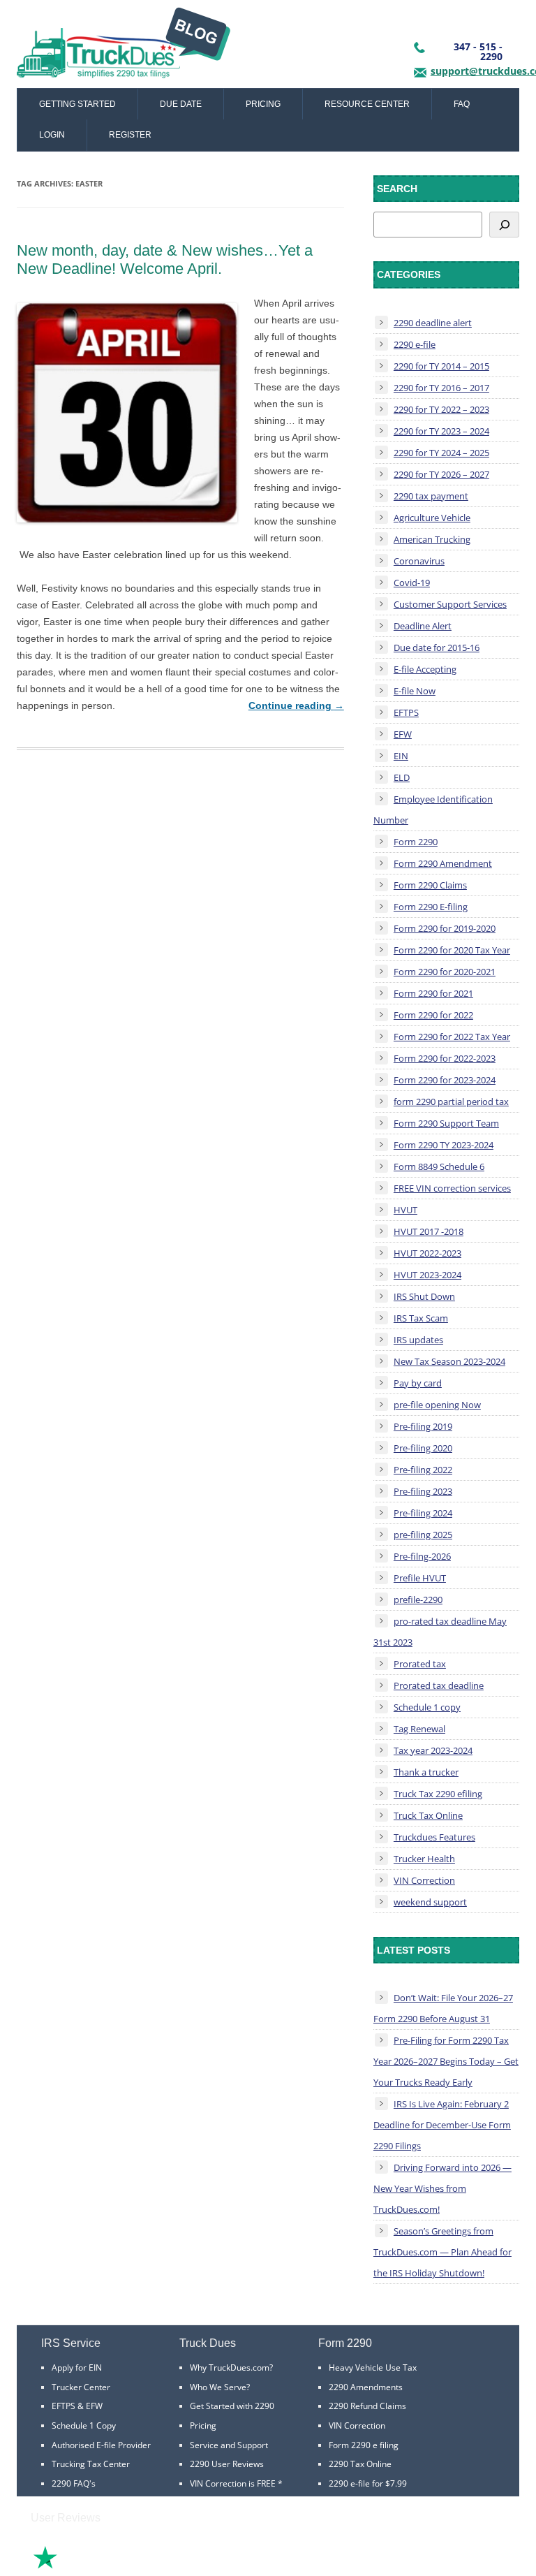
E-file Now (415, 691)
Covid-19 (412, 583)
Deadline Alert (423, 626)
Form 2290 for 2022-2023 (445, 1058)
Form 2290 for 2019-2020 (445, 928)
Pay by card (418, 1383)
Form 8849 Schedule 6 (439, 1166)
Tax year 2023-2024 (433, 1750)
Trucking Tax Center (91, 2464)
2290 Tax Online (360, 2464)
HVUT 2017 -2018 (429, 1231)
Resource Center (367, 104)
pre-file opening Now (437, 1405)
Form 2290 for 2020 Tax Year (452, 950)
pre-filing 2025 (423, 1535)
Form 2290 (416, 842)
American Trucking (432, 539)
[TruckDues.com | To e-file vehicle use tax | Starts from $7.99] (124, 47)
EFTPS (406, 712)
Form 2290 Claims (430, 885)
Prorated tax (420, 1664)
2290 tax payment (431, 496)
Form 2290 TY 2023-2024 (444, 1145)
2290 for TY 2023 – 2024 (441, 431)
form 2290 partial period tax (451, 1102)
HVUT (405, 1210)
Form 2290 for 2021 (433, 993)
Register (130, 135)
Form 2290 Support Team (446, 1123)
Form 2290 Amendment (443, 863)
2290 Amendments (366, 2387)
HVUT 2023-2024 (427, 1275)
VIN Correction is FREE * (236, 2483)
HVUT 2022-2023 (427, 1253)
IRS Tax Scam (421, 1318)
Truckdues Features (434, 1837)
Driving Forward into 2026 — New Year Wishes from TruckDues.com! (442, 2188)
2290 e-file (415, 344)
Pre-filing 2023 (423, 1491)
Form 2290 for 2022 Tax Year (452, 1037)
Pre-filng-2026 (422, 1556)
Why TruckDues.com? (231, 2368)
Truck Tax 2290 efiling (438, 1794)
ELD (402, 777)
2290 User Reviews (227, 2464)
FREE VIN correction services (452, 1188)
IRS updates (418, 1340)
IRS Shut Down (424, 1296)
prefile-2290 (418, 1600)
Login (52, 135)
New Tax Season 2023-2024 (449, 1361)
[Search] (504, 225)
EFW (403, 734)
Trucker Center (81, 2387)
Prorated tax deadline (439, 1685)
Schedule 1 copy (427, 1707)
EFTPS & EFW (77, 2406)
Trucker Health (424, 1859)
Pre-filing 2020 (423, 1448)
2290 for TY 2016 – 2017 (441, 388)
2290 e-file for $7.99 (368, 2483)
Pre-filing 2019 (423, 1426)
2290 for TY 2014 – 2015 (441, 366)
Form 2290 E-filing (431, 907)
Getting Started (77, 104)
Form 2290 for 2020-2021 (445, 972)
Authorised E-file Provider (101, 2445)
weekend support (430, 1902)
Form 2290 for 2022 (433, 1015)
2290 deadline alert (433, 323)
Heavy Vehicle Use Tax (373, 2368)
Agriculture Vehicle (432, 518)
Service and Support (229, 2445)
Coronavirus (419, 561)
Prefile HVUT (420, 1578)
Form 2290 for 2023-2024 (445, 1080)
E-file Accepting (425, 669)
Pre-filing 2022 (423, 1470)
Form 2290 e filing (364, 2445)
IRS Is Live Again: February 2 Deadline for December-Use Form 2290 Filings (442, 2125)
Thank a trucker (426, 1772)
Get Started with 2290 (232, 2406)
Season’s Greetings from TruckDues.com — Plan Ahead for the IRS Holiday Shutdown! (442, 2252)
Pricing (263, 104)
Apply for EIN (77, 2368)
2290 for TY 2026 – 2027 (441, 474)
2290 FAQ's (74, 2483)
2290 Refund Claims (367, 2406)
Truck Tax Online (428, 1815)
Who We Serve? (220, 2387)
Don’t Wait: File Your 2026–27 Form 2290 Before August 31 (443, 2008)
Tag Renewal (419, 1729)
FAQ (462, 104)
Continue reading (296, 705)
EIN (401, 756)
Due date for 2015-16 (437, 647)
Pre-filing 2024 (423, 1513)
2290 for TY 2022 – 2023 (441, 409)
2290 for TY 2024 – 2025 (441, 453)
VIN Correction (424, 1880)
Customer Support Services (450, 604)
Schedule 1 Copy (84, 2425)
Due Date (181, 104)
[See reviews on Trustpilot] (83, 2567)
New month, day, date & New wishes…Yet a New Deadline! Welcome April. (165, 259)
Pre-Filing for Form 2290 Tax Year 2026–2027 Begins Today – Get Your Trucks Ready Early (446, 2061)
